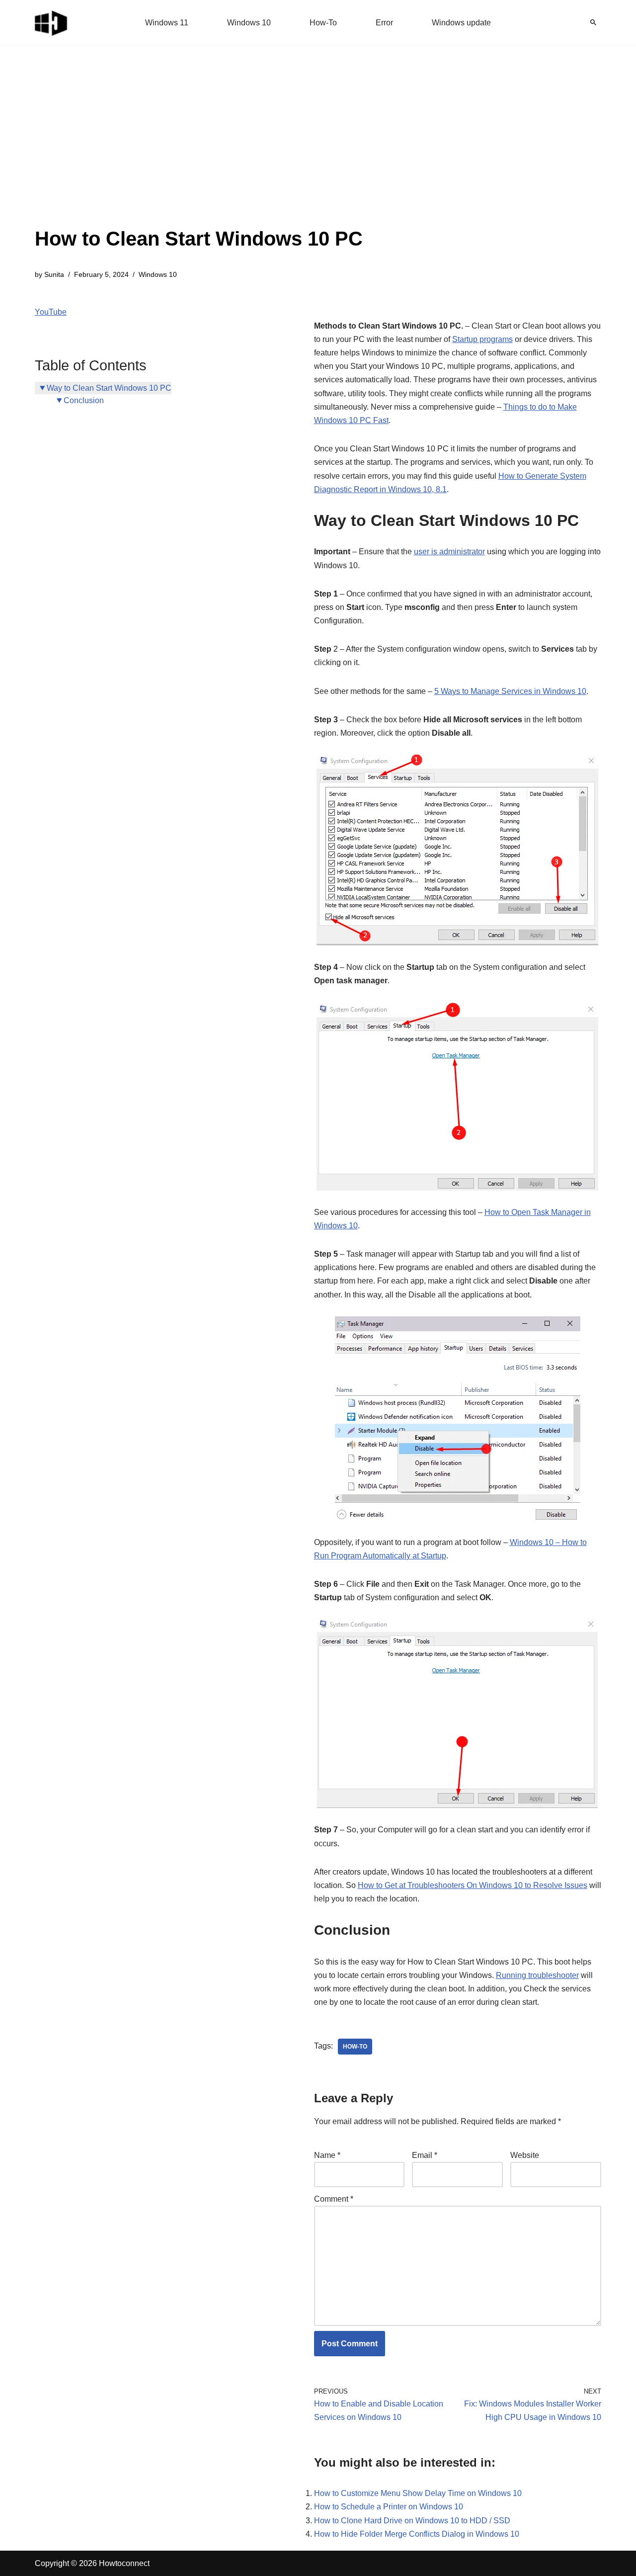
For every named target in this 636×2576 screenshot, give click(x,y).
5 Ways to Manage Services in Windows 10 (510, 691)
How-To (323, 23)
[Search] (593, 22)
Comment (334, 2199)
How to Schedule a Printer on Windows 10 (389, 2507)
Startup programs (482, 339)
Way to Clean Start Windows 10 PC (109, 388)
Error (384, 23)
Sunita (54, 274)
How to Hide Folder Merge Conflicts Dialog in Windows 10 (417, 2534)
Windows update (461, 23)
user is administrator (449, 552)
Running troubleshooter (537, 1975)
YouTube (51, 312)
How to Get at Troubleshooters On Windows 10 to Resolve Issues (473, 1885)
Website (525, 2155)
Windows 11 (167, 23)
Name (327, 2155)
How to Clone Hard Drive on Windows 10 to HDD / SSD (412, 2521)
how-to (355, 2047)
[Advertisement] (199, 149)
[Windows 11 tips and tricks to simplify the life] (52, 22)
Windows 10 (249, 23)
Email (425, 2155)
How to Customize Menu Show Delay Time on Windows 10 (418, 2493)
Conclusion (84, 400)
